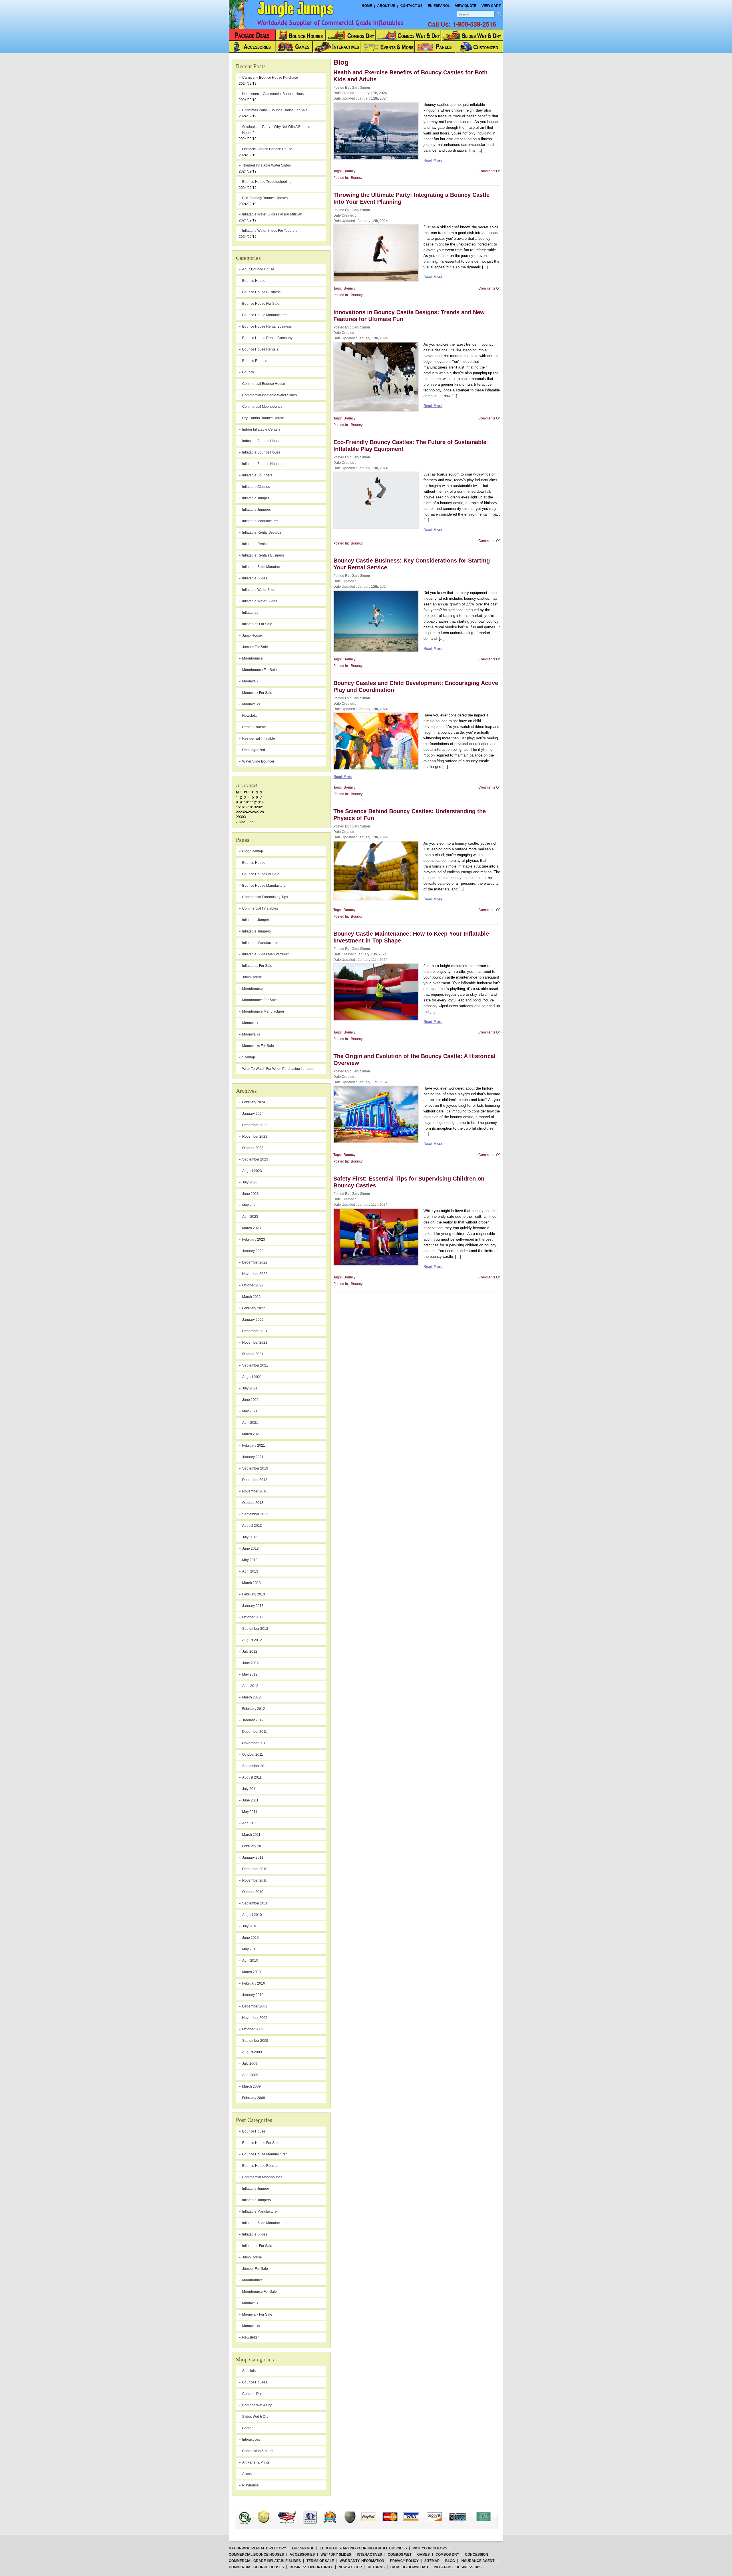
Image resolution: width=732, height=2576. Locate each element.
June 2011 (250, 1800)
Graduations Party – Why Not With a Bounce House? (276, 130)
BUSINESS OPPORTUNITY (311, 2567)
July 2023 (250, 1182)
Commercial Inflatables (260, 908)
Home (367, 6)
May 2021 (250, 1411)
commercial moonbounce (262, 407)
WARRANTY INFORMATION (362, 2561)
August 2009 (252, 2052)
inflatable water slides (260, 601)
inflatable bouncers (257, 475)
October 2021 (253, 1354)
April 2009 (250, 2075)
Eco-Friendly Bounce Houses (265, 198)
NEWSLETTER (350, 2567)
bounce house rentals (260, 349)
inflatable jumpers (256, 510)
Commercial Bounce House (264, 384)
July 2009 (250, 2064)
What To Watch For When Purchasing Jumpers (278, 1069)
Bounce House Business (261, 292)
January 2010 (253, 1995)
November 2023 (255, 1136)
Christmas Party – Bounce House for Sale (275, 110)
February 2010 (254, 1983)
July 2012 (250, 1652)
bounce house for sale (261, 304)
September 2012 (255, 1629)
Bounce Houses (255, 2382)
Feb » (252, 822)
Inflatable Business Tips (458, 2567)
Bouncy (248, 372)
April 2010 (250, 1961)
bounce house (254, 281)
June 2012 (250, 1663)
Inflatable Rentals (256, 544)
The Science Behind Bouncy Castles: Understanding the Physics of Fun (410, 815)
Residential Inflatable (259, 738)
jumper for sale (255, 647)
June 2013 (250, 1549)
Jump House (252, 635)
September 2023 (255, 1159)
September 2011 (255, 1766)
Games (248, 2428)
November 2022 (255, 1274)
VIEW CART (491, 6)
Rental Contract (254, 727)
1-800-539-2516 (474, 24)
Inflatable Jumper (256, 920)
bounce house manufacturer (264, 315)
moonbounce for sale (259, 670)
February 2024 (254, 1102)
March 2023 (251, 1228)
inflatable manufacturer (260, 521)
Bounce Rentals (255, 361)
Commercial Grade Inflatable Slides (265, 2561)
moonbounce (252, 658)
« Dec (240, 822)
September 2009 (255, 2041)
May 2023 (250, 1205)
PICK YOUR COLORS (430, 2548)
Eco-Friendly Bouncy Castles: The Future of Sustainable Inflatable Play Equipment (410, 445)
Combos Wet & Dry (257, 2405)
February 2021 (254, 1446)
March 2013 (251, 1583)
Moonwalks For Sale (258, 1046)
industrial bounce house (261, 441)
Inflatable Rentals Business (263, 555)
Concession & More (257, 2451)
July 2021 (250, 1388)
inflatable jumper (256, 498)
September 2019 (255, 1468)
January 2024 (253, 1114)
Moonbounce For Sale (259, 1000)
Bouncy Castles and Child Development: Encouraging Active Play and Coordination (416, 686)
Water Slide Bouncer (258, 761)
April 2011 (250, 1823)
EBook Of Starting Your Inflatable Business (363, 2548)
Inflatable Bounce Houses (262, 464)
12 (254, 802)
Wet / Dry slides (336, 2555)
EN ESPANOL (303, 2548)
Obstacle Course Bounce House (267, 149)
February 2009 (254, 2098)
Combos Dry (252, 2394)
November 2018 (255, 1491)
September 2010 (255, 1903)
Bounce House (254, 863)
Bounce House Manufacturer (264, 886)
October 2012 (253, 1617)
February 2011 (253, 1846)
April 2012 (250, 1686)
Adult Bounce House (258, 269)
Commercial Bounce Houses (256, 2555)
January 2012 (253, 1720)
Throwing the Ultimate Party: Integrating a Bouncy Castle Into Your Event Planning (411, 198)
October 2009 (253, 2029)
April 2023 (250, 1217)
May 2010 (250, 1949)
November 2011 (255, 1743)
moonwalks (251, 704)
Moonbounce (252, 989)
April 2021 (250, 1423)
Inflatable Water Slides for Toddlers (270, 231)
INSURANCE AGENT (478, 2561)
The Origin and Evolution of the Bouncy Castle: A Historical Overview (414, 1060)
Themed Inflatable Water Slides (266, 165)
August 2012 (252, 1640)
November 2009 (255, 2018)
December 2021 (255, 1331)
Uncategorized (254, 750)
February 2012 (254, 1709)
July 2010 (250, 1926)
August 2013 (252, 1526)
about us (386, 6)
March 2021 (251, 1434)
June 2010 (250, 1938)
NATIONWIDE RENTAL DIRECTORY (257, 2548)
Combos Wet (400, 2555)
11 (250, 802)
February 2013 (254, 1594)
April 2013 (250, 1571)
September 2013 (255, 1514)
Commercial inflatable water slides (269, 395)
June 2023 (250, 1194)
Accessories (302, 2555)
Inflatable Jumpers (256, 931)
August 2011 (252, 1777)
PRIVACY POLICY (404, 2561)
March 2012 (251, 1697)
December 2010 (255, 1869)
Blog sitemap (253, 851)
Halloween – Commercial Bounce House (274, 94)
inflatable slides (255, 578)
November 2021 (255, 1343)
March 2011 (251, 1835)
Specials (249, 2371)
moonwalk (250, 681)
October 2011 (253, 1755)
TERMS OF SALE (320, 2561)
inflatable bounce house (261, 452)
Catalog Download (409, 2567)
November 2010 (255, 1880)
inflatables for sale (257, 624)
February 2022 (254, 1308)
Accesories (251, 2474)
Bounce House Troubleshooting (267, 182)
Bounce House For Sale (261, 874)
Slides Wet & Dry (255, 2417)
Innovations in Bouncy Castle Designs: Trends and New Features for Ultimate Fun (409, 316)
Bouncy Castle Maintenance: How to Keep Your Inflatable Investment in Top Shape (411, 937)
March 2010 (251, 1972)
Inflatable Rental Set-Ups (262, 532)
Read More (433, 160)
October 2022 (253, 1285)
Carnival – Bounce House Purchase (270, 78)
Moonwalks (251, 1034)
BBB (252, 2512)
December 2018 (255, 1480)
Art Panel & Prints (256, 2462)
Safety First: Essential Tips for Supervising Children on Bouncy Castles (409, 1182)
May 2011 (250, 1812)
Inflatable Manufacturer (260, 943)
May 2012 (250, 1674)
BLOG (450, 2561)
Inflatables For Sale (257, 966)
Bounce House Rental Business (267, 326)
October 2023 (253, 1148)
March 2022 (251, 1297)
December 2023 (255, 1125)
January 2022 (253, 1320)
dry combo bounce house (263, 418)
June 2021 (250, 1400)
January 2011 (253, 1858)
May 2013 (250, 1560)
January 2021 (253, 1457)
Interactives (251, 2440)
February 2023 (254, 1240)
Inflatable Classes (256, 487)
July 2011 (250, 1789)
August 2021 (252, 1377)
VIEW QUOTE (466, 6)
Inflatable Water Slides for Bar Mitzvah (272, 214)
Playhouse (250, 2485)
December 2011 (255, 1732)
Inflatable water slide (259, 590)
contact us (411, 6)
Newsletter (250, 716)
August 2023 (252, 1171)
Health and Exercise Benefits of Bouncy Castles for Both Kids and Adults (410, 76)
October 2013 (253, 1503)
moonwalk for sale (257, 693)
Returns (376, 2567)
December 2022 (255, 1262)
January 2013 (253, 1606)
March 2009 (251, 2086)
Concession (477, 2555)
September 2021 (255, 1365)
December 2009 (255, 2006)
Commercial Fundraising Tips (265, 897)
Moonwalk (250, 1023)
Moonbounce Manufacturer (263, 1011)
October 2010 (253, 1892)
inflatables (250, 613)
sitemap (249, 1057)
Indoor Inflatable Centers (261, 429)
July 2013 (250, 1537)
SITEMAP (432, 2561)
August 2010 (252, 1915)
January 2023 (253, 1251)
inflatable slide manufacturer (264, 567)
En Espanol (439, 6)
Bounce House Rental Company (267, 338)
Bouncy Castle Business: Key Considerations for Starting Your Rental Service (412, 564)
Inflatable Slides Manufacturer (265, 954)
